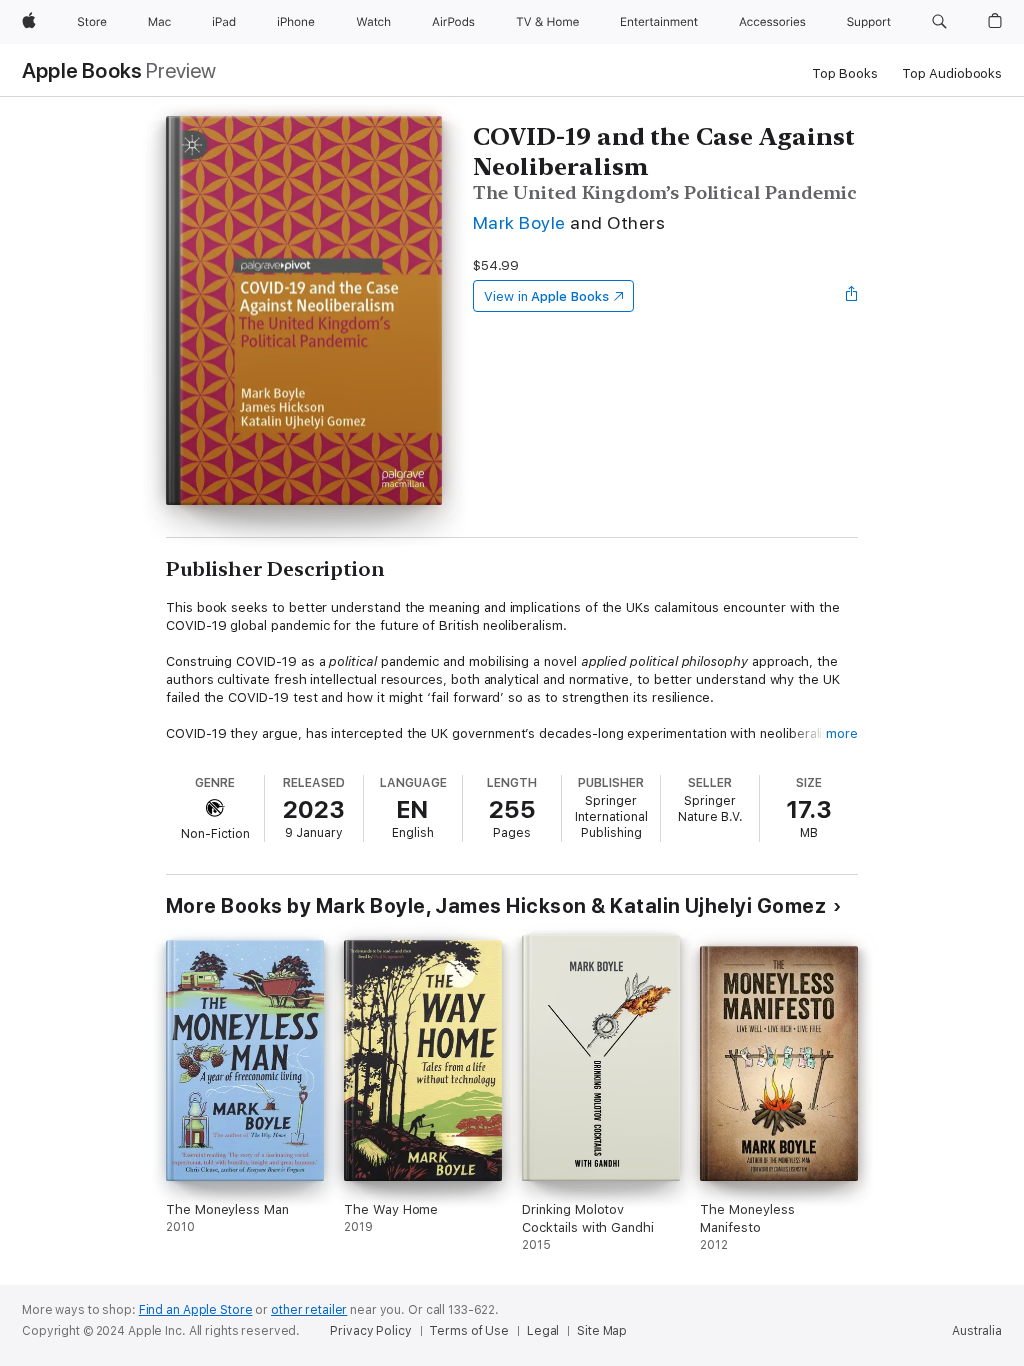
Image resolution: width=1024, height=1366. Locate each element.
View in (546, 296)
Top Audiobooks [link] (952, 73)
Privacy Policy (370, 1331)
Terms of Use (469, 1331)
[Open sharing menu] (852, 296)
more (842, 733)
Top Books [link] (845, 73)
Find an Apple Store (196, 1310)
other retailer (309, 1310)
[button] (939, 22)
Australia (977, 1331)
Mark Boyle (519, 222)
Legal (543, 1331)
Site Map (602, 1331)
